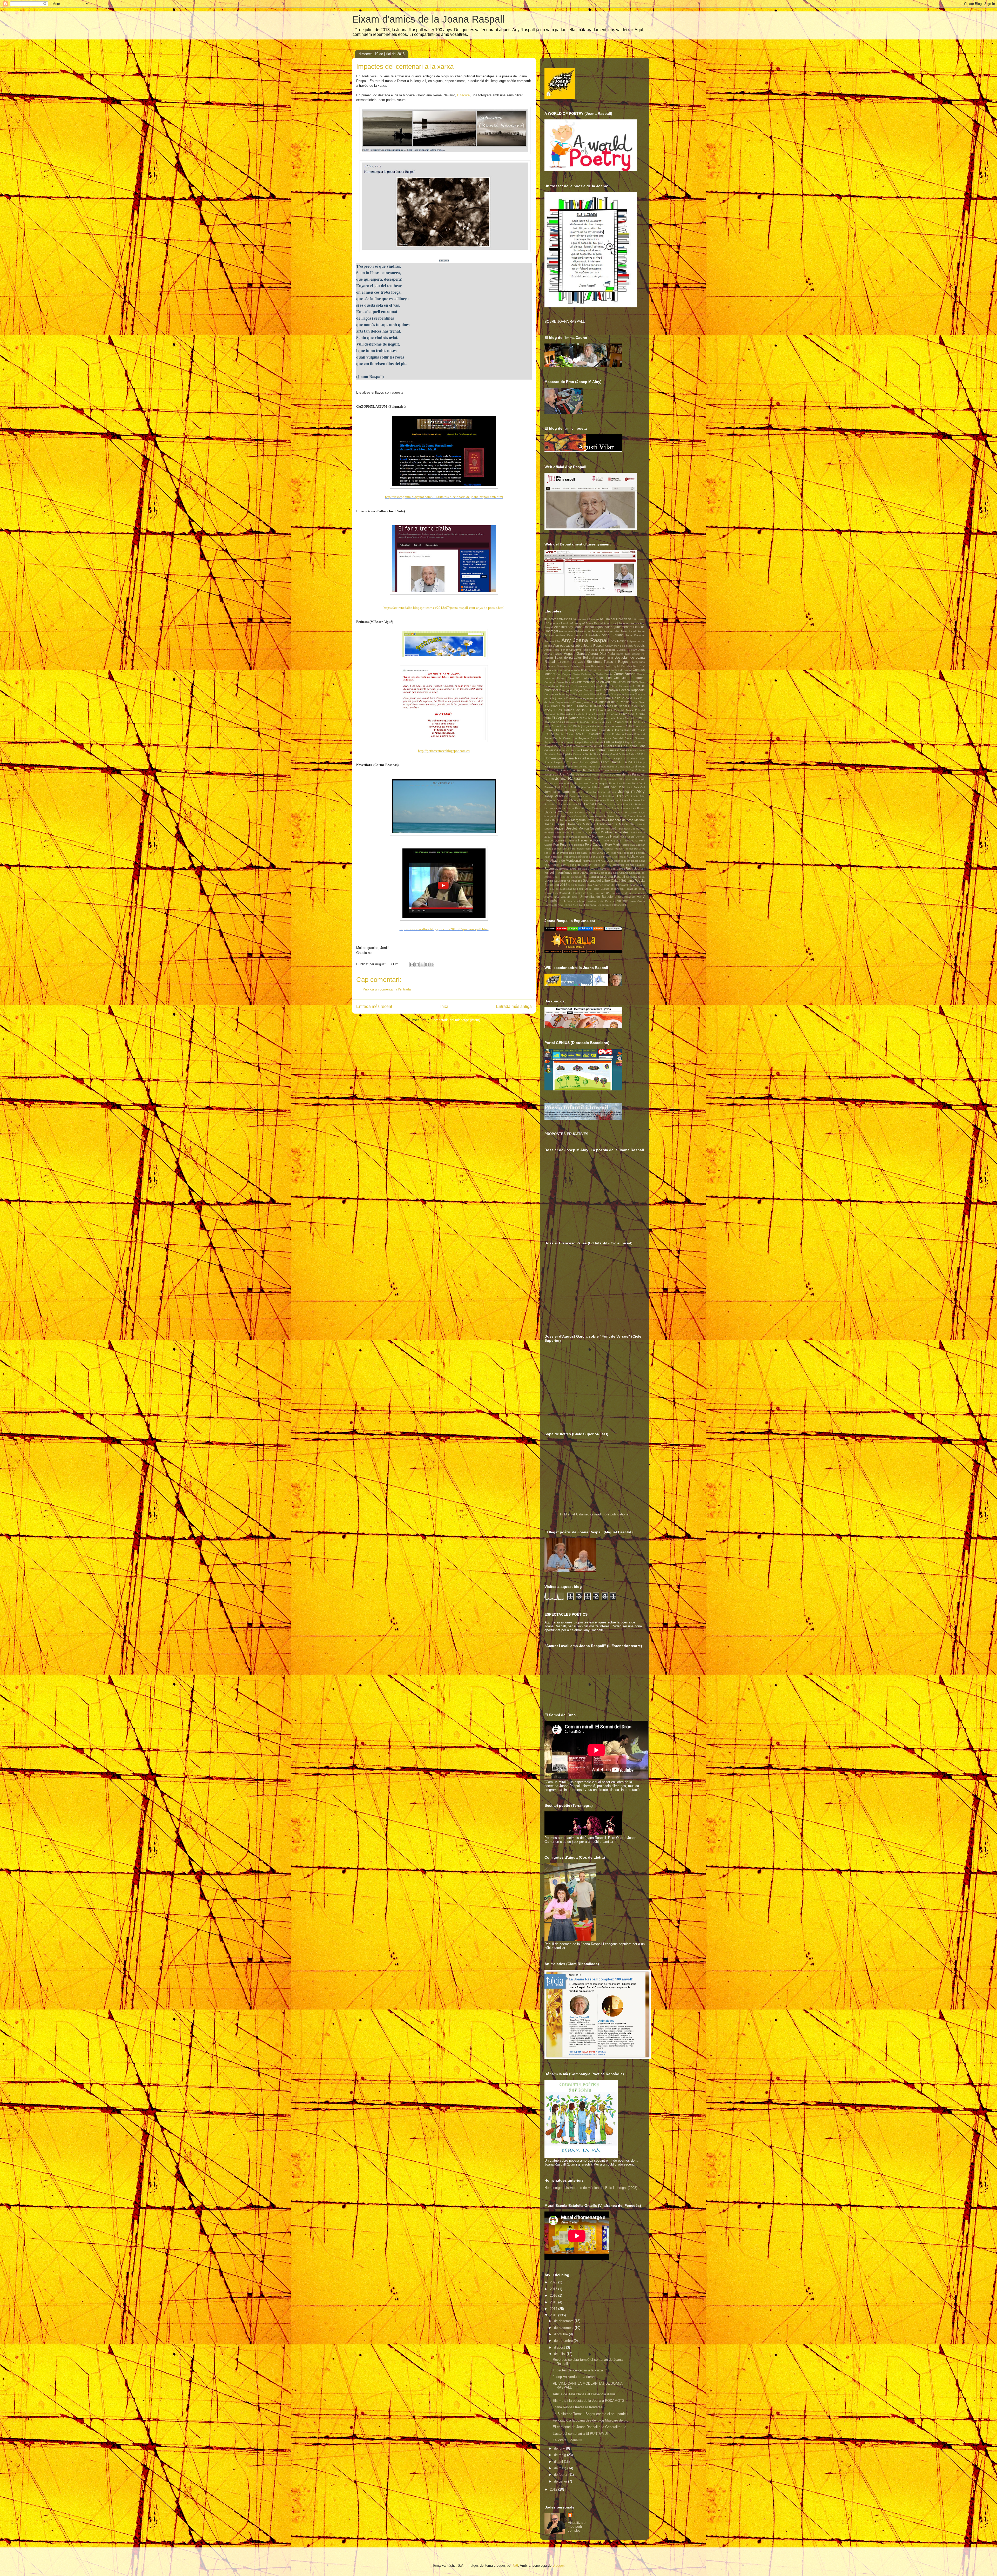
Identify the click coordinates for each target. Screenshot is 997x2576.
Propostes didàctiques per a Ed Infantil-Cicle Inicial (594, 857)
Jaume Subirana (611, 770)
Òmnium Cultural (566, 841)
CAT (578, 678)
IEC (567, 762)
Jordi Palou (594, 787)
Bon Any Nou (630, 666)
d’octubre (561, 2334)
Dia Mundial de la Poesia (611, 702)
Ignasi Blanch (580, 762)
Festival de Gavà (586, 746)
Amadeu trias (611, 631)
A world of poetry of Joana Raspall (582, 623)
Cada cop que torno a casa (562, 670)
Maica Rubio (552, 820)
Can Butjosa (564, 674)
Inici (444, 1006)
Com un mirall (592, 690)
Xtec (575, 905)
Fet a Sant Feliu (609, 746)
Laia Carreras (594, 808)
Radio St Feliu (602, 865)
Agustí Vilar (603, 627)
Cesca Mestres (627, 682)
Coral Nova (632, 698)
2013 (554, 2315)
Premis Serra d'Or (598, 853)
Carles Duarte (604, 674)
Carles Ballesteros (584, 674)
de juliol (560, 2354)
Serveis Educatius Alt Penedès (563, 881)
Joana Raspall (569, 778)
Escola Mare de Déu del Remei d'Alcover (618, 738)
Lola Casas (575, 816)
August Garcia (575, 654)
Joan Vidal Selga (572, 774)
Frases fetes (637, 750)
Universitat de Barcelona (598, 897)
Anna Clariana (613, 635)
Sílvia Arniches (594, 885)
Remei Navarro (635, 865)
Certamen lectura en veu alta (595, 682)
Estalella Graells (594, 742)
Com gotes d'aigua (571, 690)
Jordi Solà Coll (635, 787)
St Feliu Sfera (582, 889)
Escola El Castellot (588, 734)
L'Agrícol (623, 796)
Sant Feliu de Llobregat (568, 877)
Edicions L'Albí (602, 710)
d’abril (559, 2462)
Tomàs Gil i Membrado (558, 893)
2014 (554, 2309)
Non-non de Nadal (606, 836)
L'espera (550, 800)
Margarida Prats (582, 820)
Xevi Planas (565, 905)
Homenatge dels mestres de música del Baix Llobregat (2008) (591, 2188)
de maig (561, 2455)
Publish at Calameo (575, 1514)
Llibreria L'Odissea (575, 812)
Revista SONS (587, 869)
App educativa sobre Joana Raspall (579, 646)
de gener (561, 2481)
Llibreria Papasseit (626, 812)
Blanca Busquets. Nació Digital (601, 666)
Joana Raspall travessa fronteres (578, 2407)
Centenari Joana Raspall (559, 682)
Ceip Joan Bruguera (629, 678)
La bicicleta (622, 800)
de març (561, 2468)
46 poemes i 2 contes (586, 619)
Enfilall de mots (635, 726)
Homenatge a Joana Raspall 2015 (608, 758)
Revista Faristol (568, 869)
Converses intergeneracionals (584, 698)
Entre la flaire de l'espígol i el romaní (570, 730)
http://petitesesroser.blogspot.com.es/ (444, 751)
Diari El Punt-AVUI (579, 706)
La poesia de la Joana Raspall (564, 808)
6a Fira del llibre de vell (617, 619)
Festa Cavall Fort (565, 746)
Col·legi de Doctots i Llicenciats (610, 686)
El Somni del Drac (624, 722)
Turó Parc (599, 893)
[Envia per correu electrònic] (412, 965)
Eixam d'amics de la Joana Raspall (428, 19)
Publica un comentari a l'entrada (387, 989)
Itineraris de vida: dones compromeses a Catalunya (599, 767)
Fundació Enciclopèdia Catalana (564, 754)
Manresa (565, 820)
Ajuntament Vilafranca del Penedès (581, 631)
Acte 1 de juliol (613, 623)
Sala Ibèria (605, 873)
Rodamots (602, 869)
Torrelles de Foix (582, 893)
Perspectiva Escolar (633, 845)
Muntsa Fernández (615, 832)
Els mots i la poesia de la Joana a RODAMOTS (589, 2401)
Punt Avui (600, 861)
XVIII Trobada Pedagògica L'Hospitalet (602, 905)
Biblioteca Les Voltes (571, 662)
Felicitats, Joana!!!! (567, 2440)
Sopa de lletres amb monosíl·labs (624, 885)
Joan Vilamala (594, 775)
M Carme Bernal (593, 816)
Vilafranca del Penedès (602, 901)
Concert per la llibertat (586, 694)
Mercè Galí (627, 824)
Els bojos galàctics (585, 726)
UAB (609, 893)
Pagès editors (589, 840)
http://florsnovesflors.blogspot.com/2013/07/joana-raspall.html (444, 929)
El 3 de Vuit (611, 714)
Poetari (555, 853)
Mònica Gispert (589, 828)
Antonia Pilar (552, 641)
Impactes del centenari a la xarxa (578, 2370)
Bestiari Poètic (604, 658)
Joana (607, 775)
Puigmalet (588, 861)
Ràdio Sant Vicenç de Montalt (571, 865)
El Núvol (571, 722)
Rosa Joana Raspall (585, 873)
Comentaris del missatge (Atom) (456, 1020)
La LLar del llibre (590, 804)
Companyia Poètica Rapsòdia (623, 690)
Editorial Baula (624, 710)
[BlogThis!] (417, 965)
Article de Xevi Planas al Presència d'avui (584, 2394)
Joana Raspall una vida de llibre (604, 779)
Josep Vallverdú (556, 796)
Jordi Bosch (562, 787)
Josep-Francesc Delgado (585, 796)
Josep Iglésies (607, 792)
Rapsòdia (619, 865)
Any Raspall (619, 641)
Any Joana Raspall (585, 640)
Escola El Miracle (613, 734)
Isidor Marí (560, 767)
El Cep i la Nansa (565, 718)
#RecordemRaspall (558, 619)
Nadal (633, 832)
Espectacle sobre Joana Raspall (564, 742)
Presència (616, 853)
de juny (560, 2448)
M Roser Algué (613, 816)
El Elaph (585, 718)
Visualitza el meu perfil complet (577, 2527)
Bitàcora (463, 95)
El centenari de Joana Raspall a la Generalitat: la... (591, 2427)
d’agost (560, 2347)
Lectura (626, 808)
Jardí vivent (638, 767)
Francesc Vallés (593, 750)
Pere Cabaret (595, 844)
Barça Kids (623, 654)
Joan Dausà (630, 770)
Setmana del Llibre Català (602, 881)
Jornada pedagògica (560, 792)
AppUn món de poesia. (619, 646)
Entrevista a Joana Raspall (616, 730)
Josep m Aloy (631, 791)
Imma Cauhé (622, 762)
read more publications (611, 1514)
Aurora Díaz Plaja (602, 654)
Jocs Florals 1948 (627, 783)
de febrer (561, 2475)
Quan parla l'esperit (619, 861)
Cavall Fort (604, 678)
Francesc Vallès (618, 750)
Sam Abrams (621, 873)
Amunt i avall (628, 631)
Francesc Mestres (570, 750)
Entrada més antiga (514, 1006)
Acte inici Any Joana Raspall (574, 627)
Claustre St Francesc (574, 686)
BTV (642, 666)
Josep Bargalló (586, 792)
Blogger (558, 2565)
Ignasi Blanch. (600, 762)
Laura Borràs (611, 808)
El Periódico (584, 722)
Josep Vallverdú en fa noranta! (576, 2377)
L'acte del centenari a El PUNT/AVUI (580, 2434)
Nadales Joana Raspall (566, 837)
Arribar (548, 650)
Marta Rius (601, 820)
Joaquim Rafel (607, 783)
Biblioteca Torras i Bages (607, 662)
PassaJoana (630, 841)
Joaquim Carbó (587, 783)
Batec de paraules (568, 658)
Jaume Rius (591, 770)
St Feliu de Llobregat (558, 889)
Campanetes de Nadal (618, 670)
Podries (618, 849)
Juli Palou (609, 796)
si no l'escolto (576, 885)
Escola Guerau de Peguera (571, 738)
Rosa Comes (617, 869)
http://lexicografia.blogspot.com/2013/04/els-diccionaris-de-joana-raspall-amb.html (444, 497)
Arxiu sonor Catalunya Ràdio (572, 650)
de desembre (564, 2321)
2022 (554, 2282)
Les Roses (638, 808)
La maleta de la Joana (617, 804)
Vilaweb (623, 901)
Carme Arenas (625, 674)
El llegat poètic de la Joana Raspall (612, 718)
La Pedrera (638, 804)
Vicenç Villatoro (577, 901)
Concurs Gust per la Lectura (617, 694)
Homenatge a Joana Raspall (565, 758)
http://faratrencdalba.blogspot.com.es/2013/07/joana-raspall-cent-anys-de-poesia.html (444, 608)
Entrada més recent (374, 1006)
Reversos (551, 869)
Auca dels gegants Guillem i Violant (614, 650)
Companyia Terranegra (558, 694)
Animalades (593, 635)
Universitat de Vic (630, 897)
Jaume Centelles (571, 770)
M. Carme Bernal (634, 816)
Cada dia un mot (592, 670)
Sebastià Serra (635, 877)
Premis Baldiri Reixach (573, 853)
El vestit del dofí (562, 726)
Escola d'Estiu (564, 734)
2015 (554, 2302)
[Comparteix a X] (422, 965)
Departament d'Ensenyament (573, 702)
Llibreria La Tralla (601, 812)
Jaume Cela (552, 770)
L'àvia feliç (638, 796)
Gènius (605, 754)
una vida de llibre (566, 897)
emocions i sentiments (611, 726)
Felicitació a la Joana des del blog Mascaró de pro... (592, 2420)
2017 (554, 2289)
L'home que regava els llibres (597, 800)
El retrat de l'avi (601, 722)
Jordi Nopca (578, 787)
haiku (641, 754)
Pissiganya (591, 849)
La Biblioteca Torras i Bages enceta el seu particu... (592, 2414)
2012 (554, 2489)
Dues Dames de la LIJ (573, 710)
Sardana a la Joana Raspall (604, 877)
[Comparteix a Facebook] (427, 965)
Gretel (614, 754)
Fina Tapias (629, 746)
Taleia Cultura (601, 889)
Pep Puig (560, 844)
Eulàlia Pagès (614, 742)
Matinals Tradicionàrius (600, 824)
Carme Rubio (566, 678)
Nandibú (586, 837)
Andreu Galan (565, 635)
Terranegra (617, 889)
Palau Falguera (611, 841)
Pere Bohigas (576, 845)
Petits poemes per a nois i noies (564, 849)
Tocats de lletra (635, 889)
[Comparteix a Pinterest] (432, 965)
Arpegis (639, 646)
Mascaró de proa (621, 820)
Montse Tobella (566, 832)
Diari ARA (558, 706)
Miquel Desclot (566, 828)
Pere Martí (613, 844)
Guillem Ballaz (627, 754)
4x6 (515, 2565)
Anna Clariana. (635, 635)
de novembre (564, 2328)
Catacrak (588, 678)
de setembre (564, 2341)
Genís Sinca (592, 754)
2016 (554, 2295)
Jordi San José (614, 787)
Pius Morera (605, 849)
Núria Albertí (627, 837)
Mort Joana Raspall (588, 832)
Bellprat (589, 658)
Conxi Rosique (614, 698)
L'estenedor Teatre (567, 800)
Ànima (580, 635)
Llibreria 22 (553, 812)
